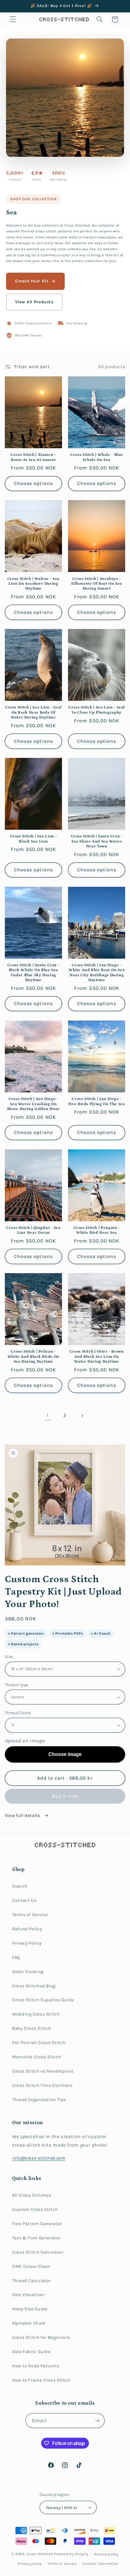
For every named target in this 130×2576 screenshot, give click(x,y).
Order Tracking (28, 1972)
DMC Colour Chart (31, 2267)
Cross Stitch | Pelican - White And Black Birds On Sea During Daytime (33, 1356)
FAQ (16, 1957)
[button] (13, 19)
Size (9, 1656)
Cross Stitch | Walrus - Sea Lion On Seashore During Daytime (33, 584)
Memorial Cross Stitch (37, 2057)
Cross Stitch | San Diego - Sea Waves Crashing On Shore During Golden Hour (33, 1104)
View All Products (34, 302)
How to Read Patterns (36, 2366)
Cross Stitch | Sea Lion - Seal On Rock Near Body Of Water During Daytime (33, 712)
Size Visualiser (28, 2295)
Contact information (100, 2564)
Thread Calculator (32, 2281)
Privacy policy (29, 2564)
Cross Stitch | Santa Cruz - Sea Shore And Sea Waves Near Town (97, 841)
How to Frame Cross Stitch (41, 2380)
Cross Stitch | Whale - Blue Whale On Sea (97, 457)
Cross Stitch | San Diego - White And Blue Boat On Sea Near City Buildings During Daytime (97, 972)
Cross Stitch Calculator (38, 2252)
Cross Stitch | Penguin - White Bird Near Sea (97, 1230)
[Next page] (82, 1416)
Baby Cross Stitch (32, 2028)
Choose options (33, 483)
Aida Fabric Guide (31, 2352)
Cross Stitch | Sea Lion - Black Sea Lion (34, 839)
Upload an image (25, 1741)
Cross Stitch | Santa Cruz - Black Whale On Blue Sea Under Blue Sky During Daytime (33, 972)
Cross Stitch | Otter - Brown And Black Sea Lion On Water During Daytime (97, 1356)
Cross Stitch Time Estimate (42, 2085)
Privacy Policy (27, 1943)
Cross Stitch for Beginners (41, 2337)
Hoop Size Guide (30, 2309)
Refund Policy (27, 1929)
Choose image (65, 1754)
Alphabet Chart (29, 2323)
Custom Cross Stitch (35, 2209)
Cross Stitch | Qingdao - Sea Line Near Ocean (33, 1230)
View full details (23, 1816)
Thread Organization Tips (39, 2100)
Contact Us (24, 1900)
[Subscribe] (97, 2421)
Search (20, 1886)
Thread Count (18, 1713)
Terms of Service (30, 1915)
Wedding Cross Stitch (36, 2014)
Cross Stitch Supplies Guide (43, 2000)
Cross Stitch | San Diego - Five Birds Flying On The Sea (97, 1101)
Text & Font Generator (36, 2238)
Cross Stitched (40, 2554)
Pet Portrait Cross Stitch (39, 2043)
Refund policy (106, 2554)
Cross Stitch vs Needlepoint (43, 2071)
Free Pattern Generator (37, 2224)
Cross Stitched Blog (34, 1986)
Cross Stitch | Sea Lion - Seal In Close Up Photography (97, 710)
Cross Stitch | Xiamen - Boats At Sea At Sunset (33, 457)
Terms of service (62, 2564)
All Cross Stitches (32, 2195)
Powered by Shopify (71, 2554)
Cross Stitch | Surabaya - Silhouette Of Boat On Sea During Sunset (97, 584)
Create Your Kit (32, 281)
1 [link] (48, 1415)
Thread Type (17, 1685)
